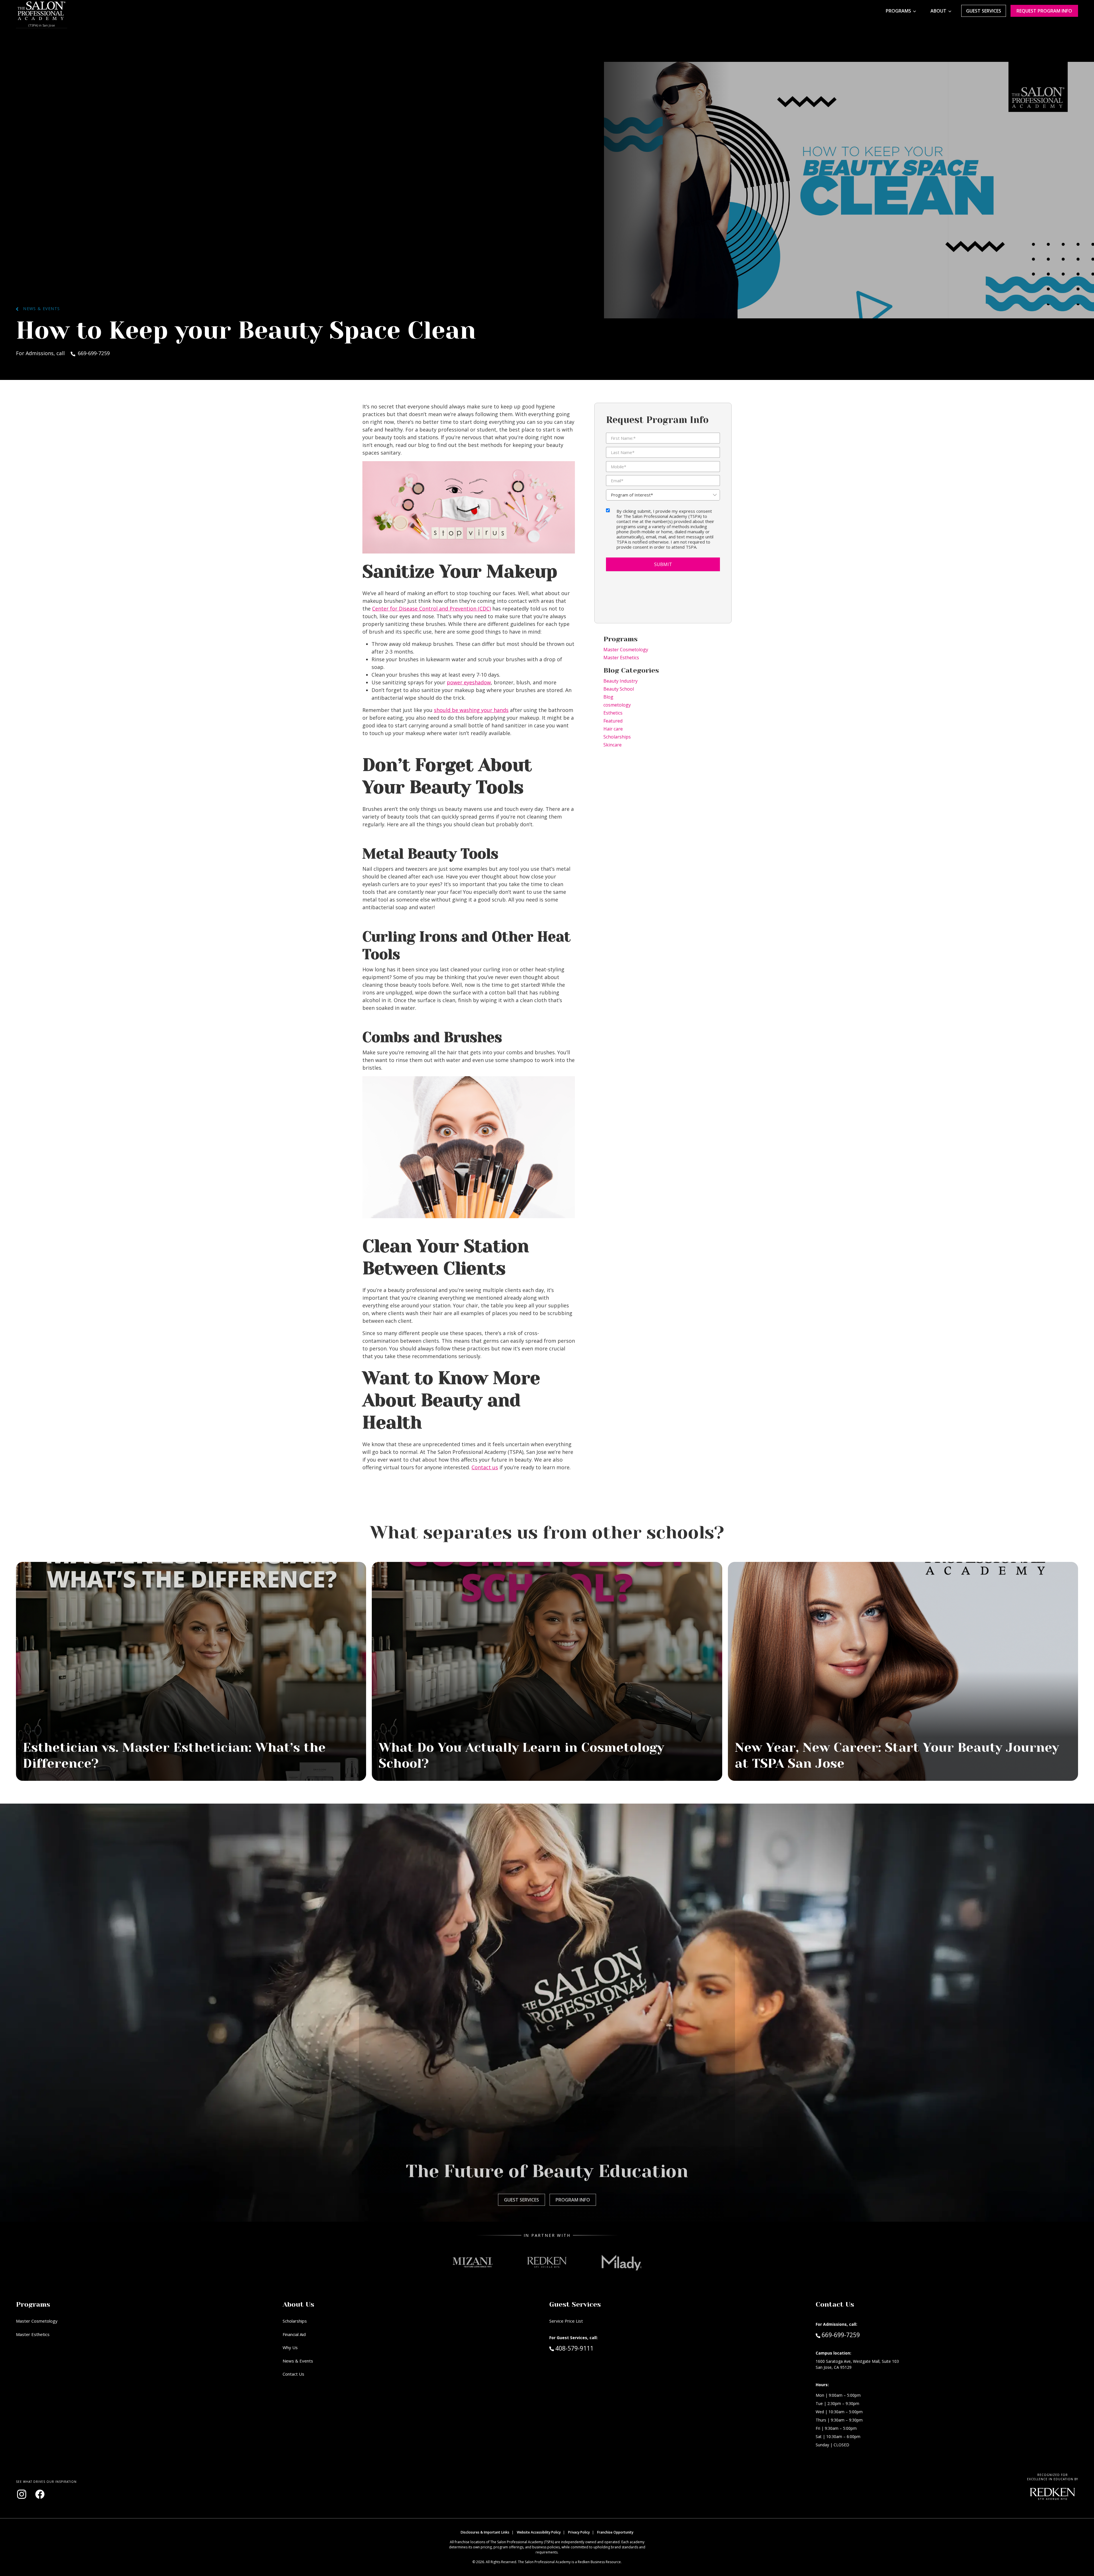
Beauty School (619, 689)
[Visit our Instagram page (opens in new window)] (22, 2494)
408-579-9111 (586, 2348)
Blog (608, 697)
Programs (898, 11)
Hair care (613, 729)
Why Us (290, 2347)
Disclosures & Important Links (485, 2532)
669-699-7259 (841, 2335)
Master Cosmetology (626, 650)
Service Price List (566, 2321)
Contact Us (293, 2374)
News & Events (39, 309)
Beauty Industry (621, 681)
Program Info (573, 2200)
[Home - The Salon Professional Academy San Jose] (42, 11)
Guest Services (984, 11)
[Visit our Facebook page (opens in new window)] (40, 2494)
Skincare (613, 745)
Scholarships (617, 737)
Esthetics (613, 713)
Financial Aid (294, 2334)
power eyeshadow (469, 682)
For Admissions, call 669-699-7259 (63, 353)
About (938, 11)
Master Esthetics (621, 658)
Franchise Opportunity (615, 2532)
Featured (613, 721)
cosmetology (617, 705)
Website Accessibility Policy (539, 2532)
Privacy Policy (579, 2532)
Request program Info (1044, 11)
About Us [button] (298, 2304)
